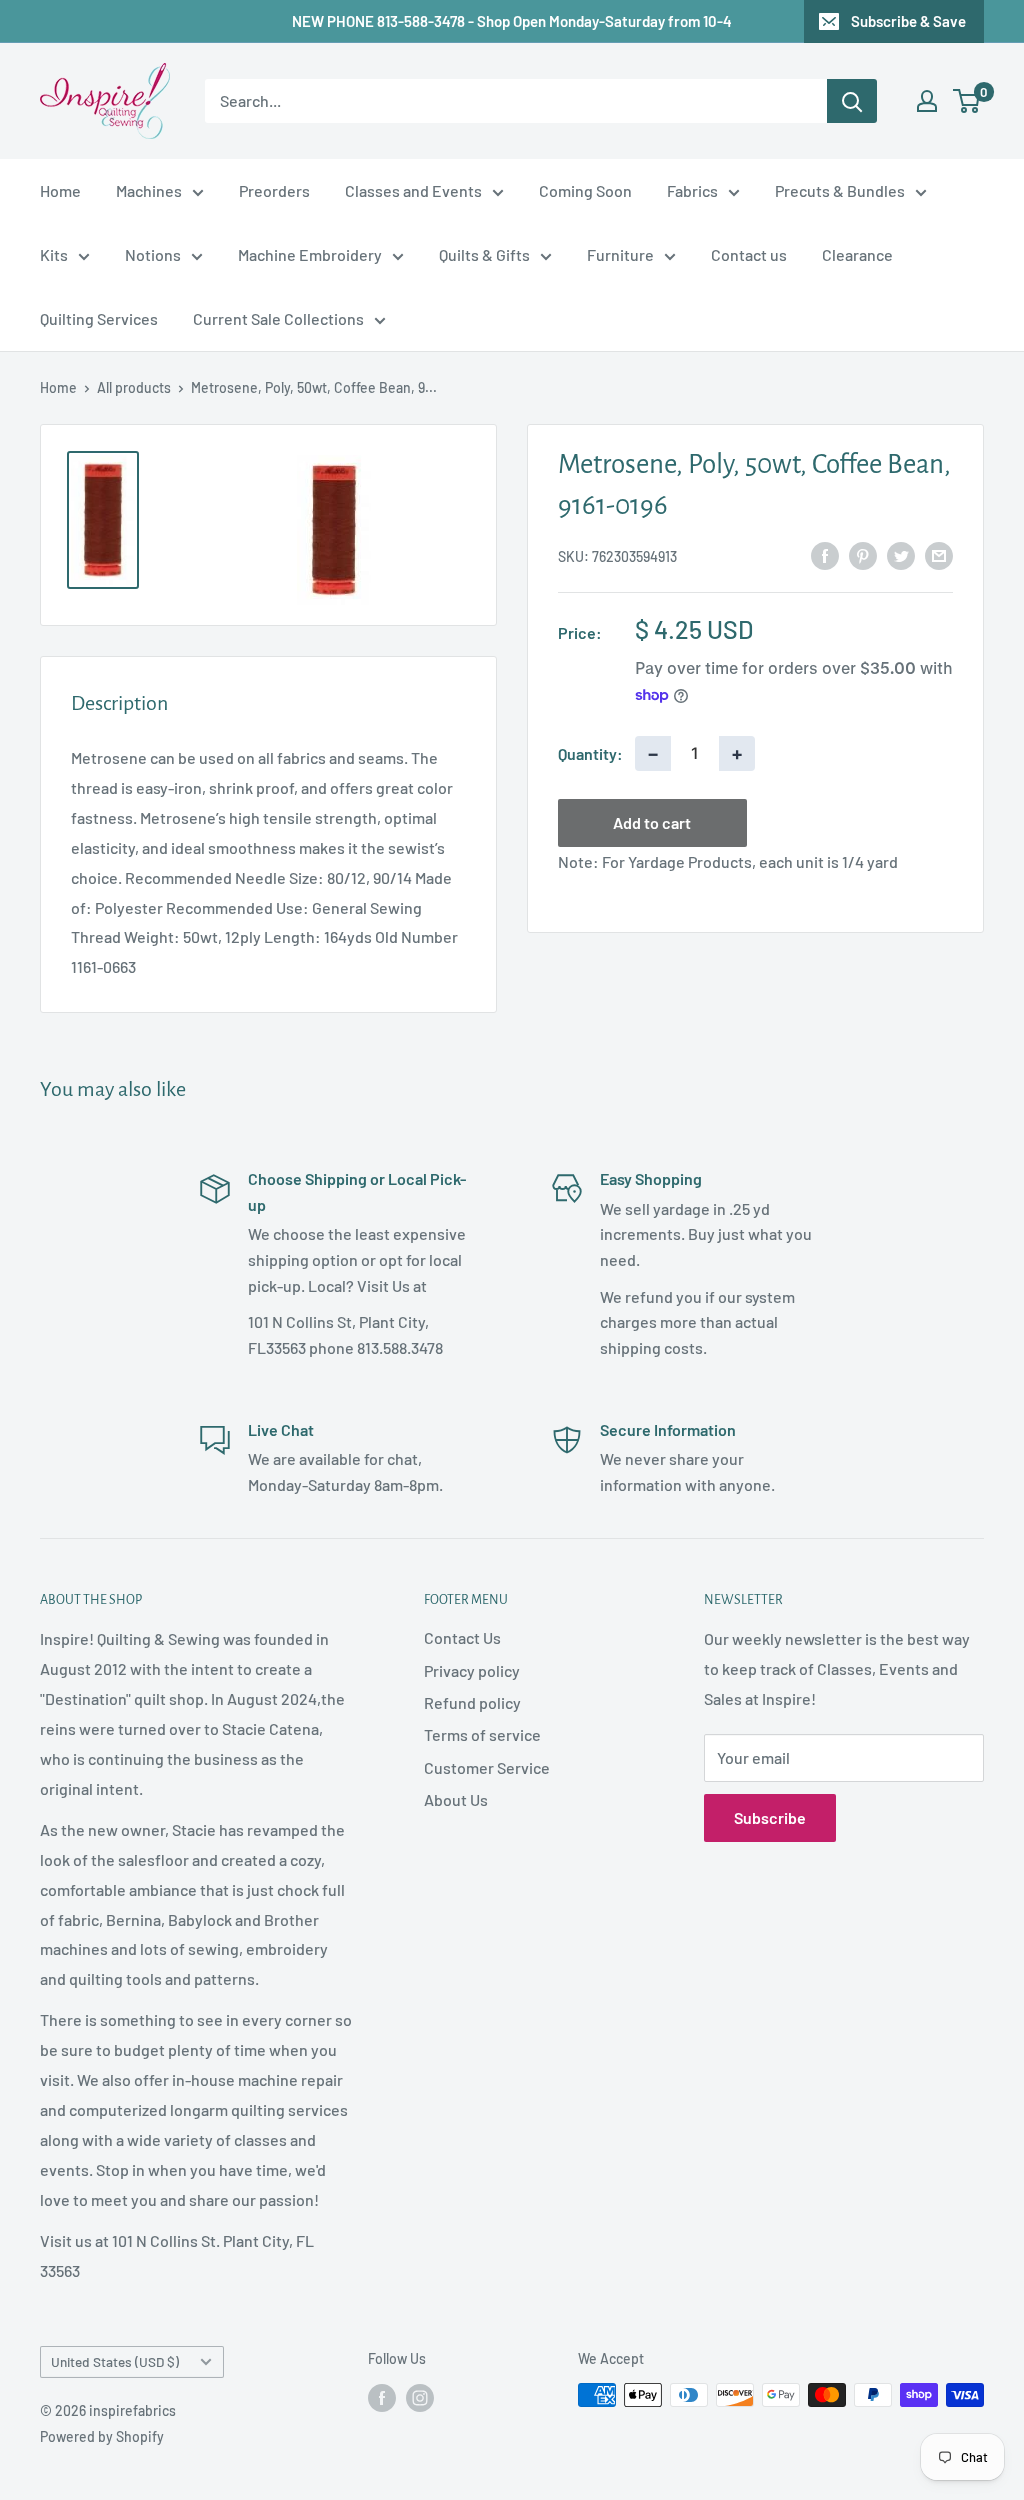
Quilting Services (99, 318)
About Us (456, 1799)
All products (134, 387)
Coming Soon (585, 190)
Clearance (857, 254)
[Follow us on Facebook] (382, 2397)
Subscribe (770, 1817)
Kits (54, 254)
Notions (153, 254)
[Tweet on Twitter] (901, 554)
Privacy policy (472, 1670)
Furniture (620, 254)
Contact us (749, 254)
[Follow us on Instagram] (420, 2397)
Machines (149, 190)
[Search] (852, 101)
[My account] (927, 101)
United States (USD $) (115, 2361)
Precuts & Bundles (840, 190)
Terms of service (482, 1734)
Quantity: (590, 753)
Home (60, 190)
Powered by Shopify (102, 2436)
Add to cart (652, 822)
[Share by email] (939, 554)
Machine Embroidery (310, 254)
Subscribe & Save (908, 21)
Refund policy (472, 1702)
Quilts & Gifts (484, 254)
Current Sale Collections (278, 318)
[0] (967, 101)
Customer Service (487, 1767)
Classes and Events (413, 190)
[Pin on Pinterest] (863, 554)
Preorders (274, 190)
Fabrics (692, 190)
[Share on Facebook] (825, 554)
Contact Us (462, 1637)
